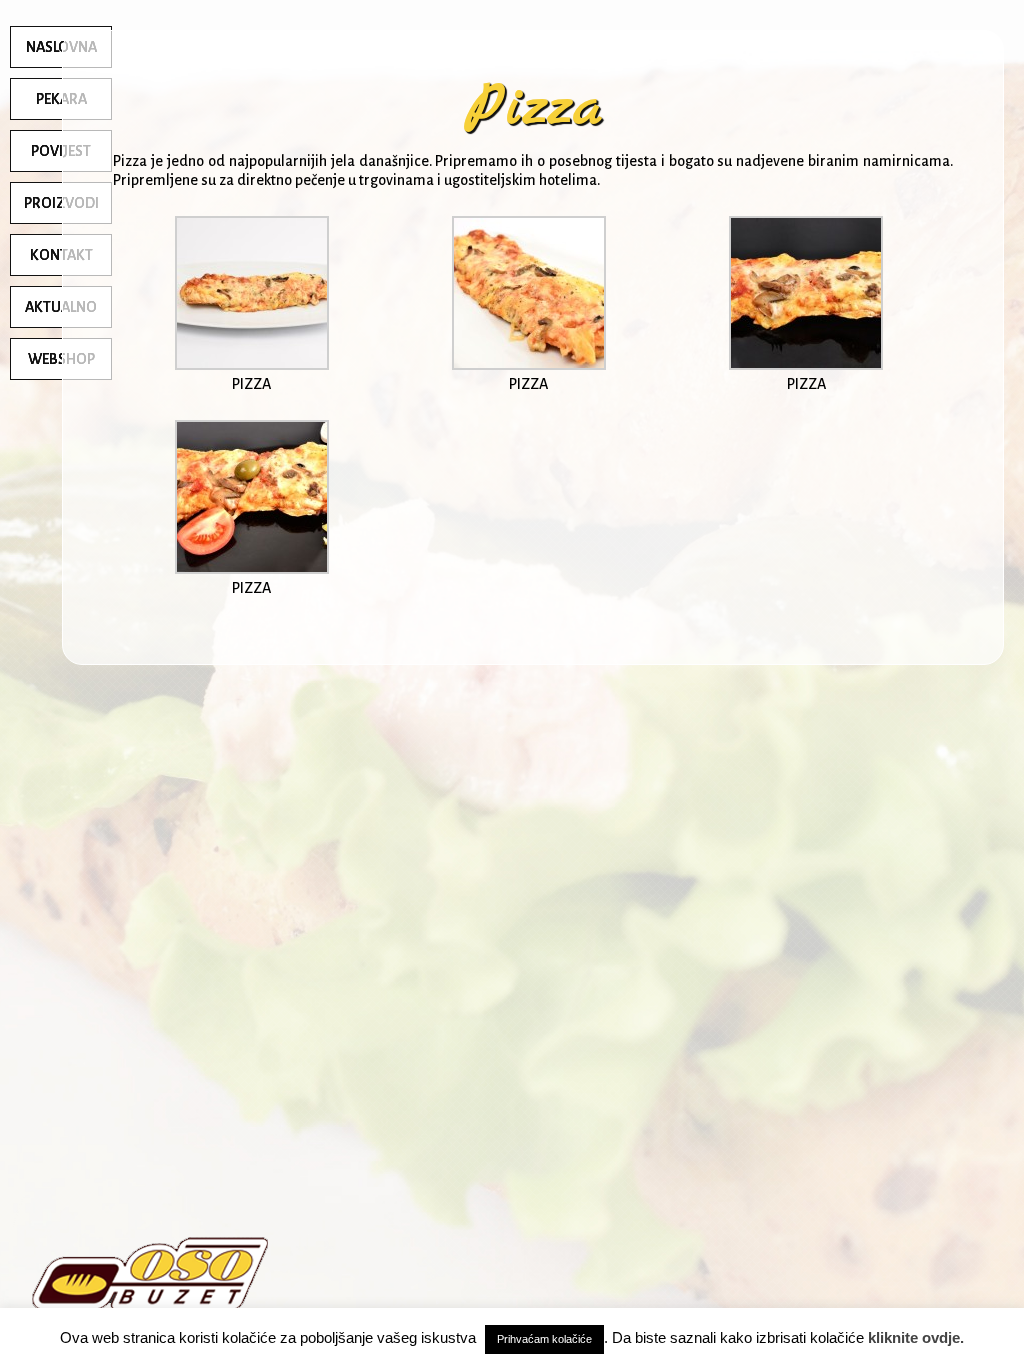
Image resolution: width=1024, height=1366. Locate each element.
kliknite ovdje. (916, 1337)
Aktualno (61, 307)
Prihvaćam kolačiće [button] (544, 1339)
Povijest (61, 151)
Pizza (533, 108)
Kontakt (61, 255)
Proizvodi (61, 203)
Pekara (61, 99)
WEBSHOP (61, 359)
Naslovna (61, 47)
